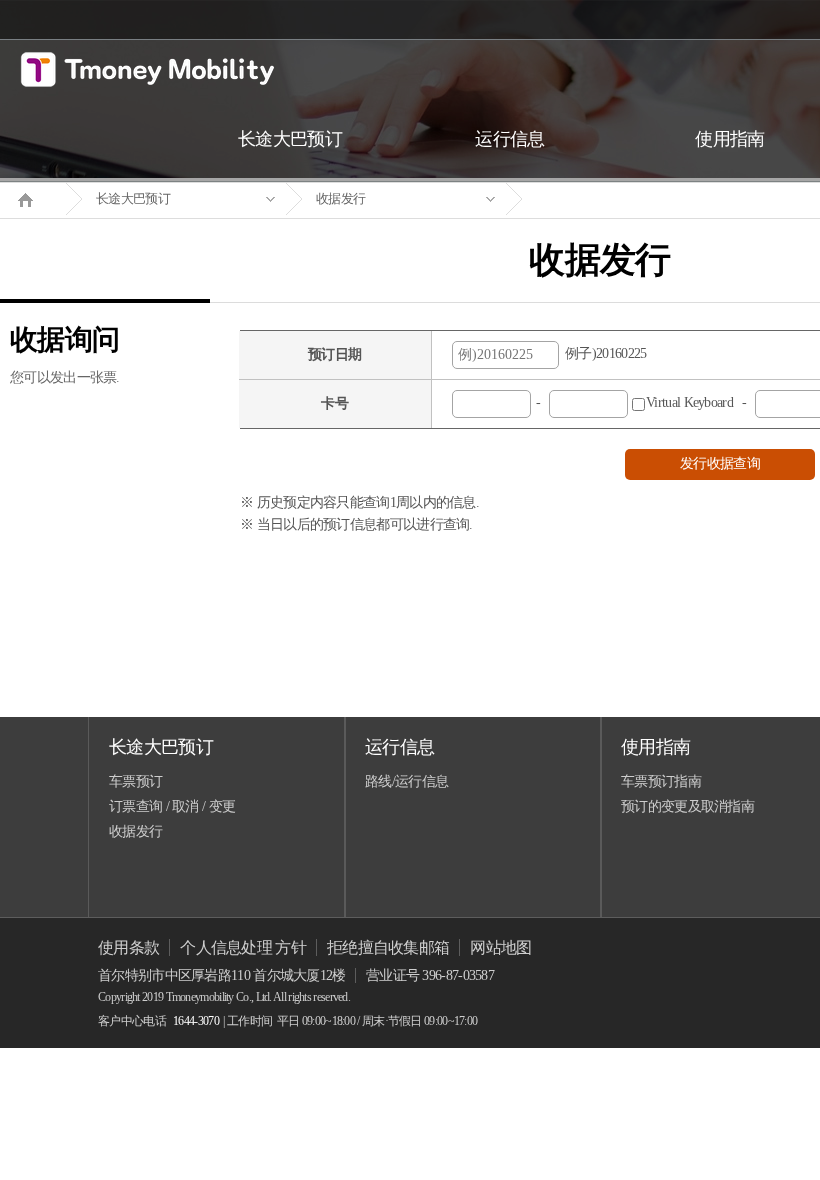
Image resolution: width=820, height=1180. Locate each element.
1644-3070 (196, 1021)
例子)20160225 (603, 353)
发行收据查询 (720, 463)
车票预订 (135, 781)
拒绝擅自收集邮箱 (388, 947)
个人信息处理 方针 (243, 947)
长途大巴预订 (133, 198)
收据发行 (340, 198)
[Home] (33, 198)
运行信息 (399, 747)
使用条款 (128, 947)
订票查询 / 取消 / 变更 (172, 806)
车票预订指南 (661, 781)
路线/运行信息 (406, 781)
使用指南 (655, 747)
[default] (616, 199)
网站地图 (500, 947)
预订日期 (334, 354)
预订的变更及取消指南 (687, 806)
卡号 (334, 403)
